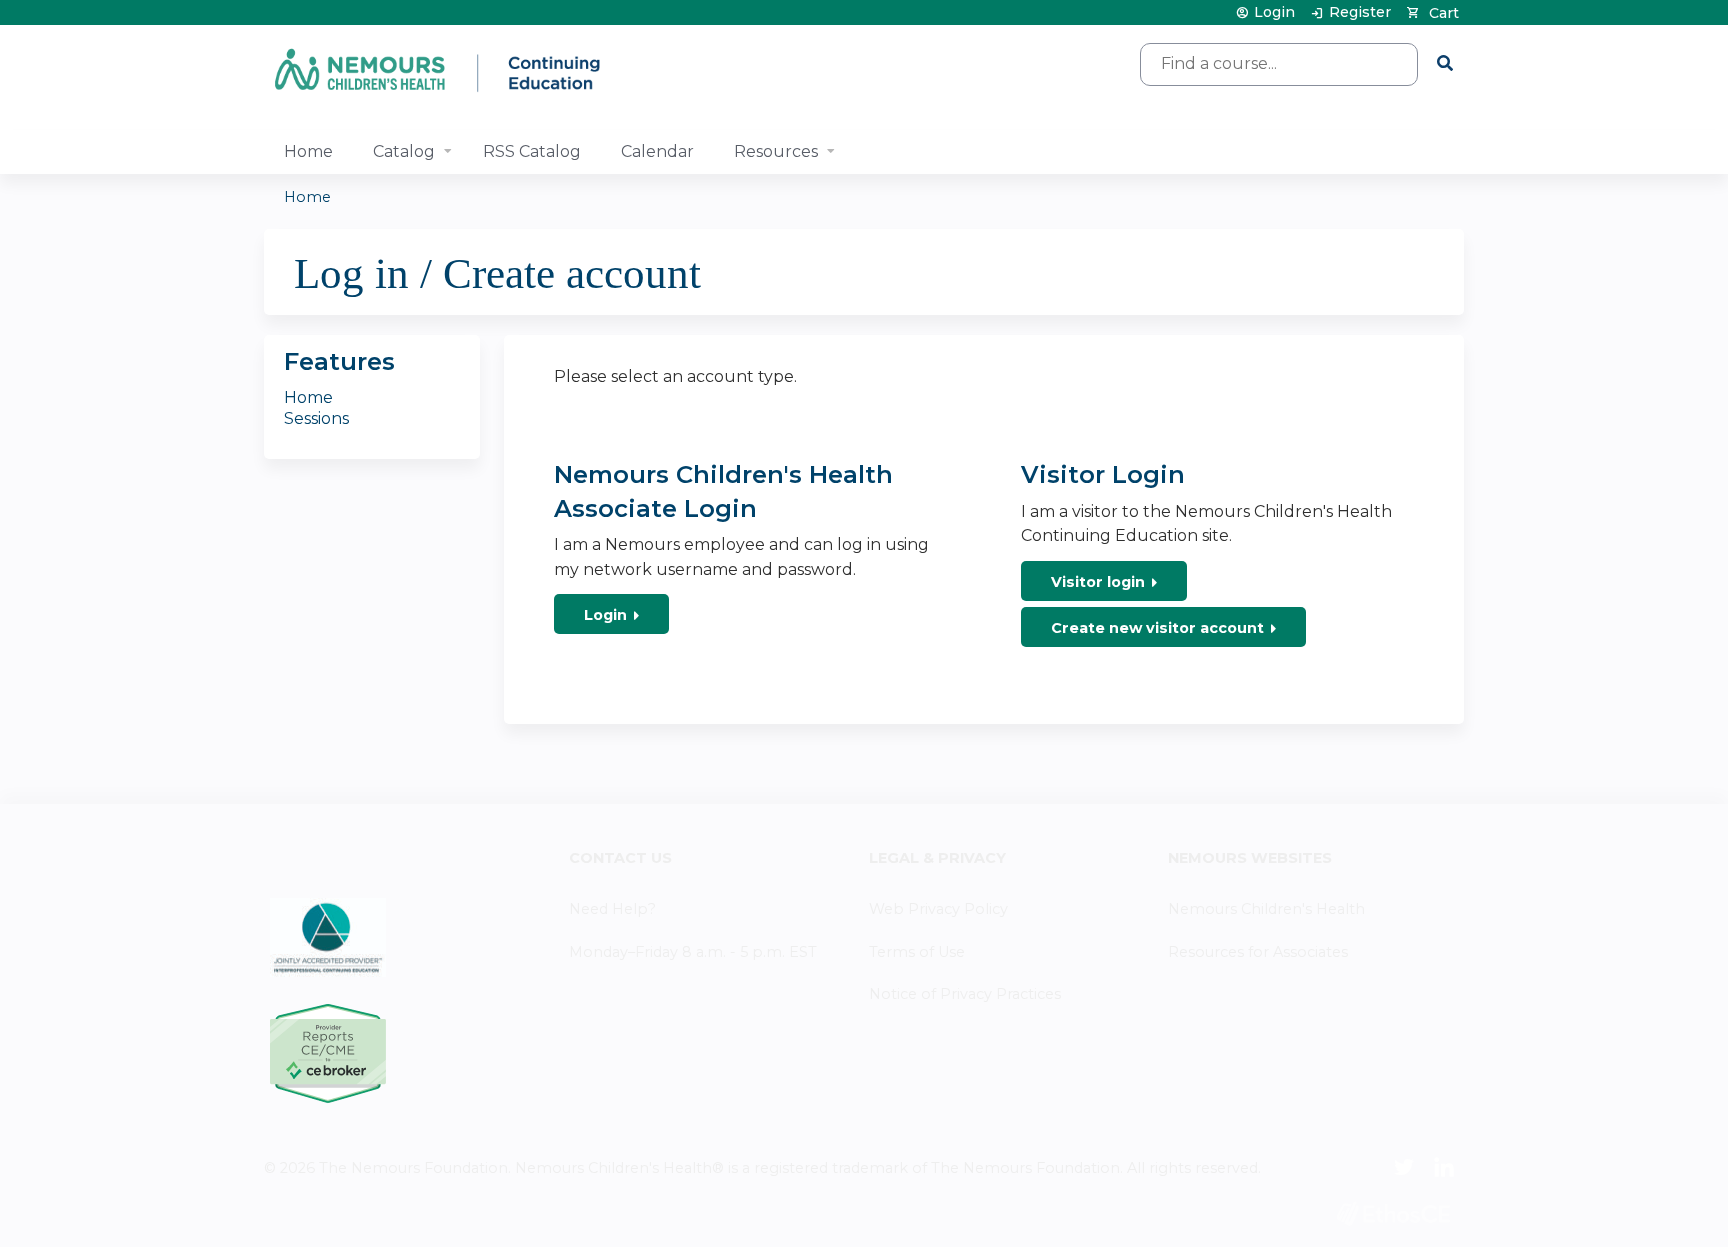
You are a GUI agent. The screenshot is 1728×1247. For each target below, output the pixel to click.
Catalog (404, 151)
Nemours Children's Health (1266, 909)
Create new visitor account (1157, 628)
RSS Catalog (532, 151)
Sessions (316, 418)
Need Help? (612, 909)
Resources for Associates (1258, 952)
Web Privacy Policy (938, 909)
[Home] (439, 69)
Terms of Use (917, 952)
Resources (776, 151)
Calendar (657, 151)
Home (308, 151)
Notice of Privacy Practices (965, 994)
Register (1360, 12)
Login (1274, 12)
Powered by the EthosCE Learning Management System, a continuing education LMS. (1393, 1213)
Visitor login (1098, 582)
